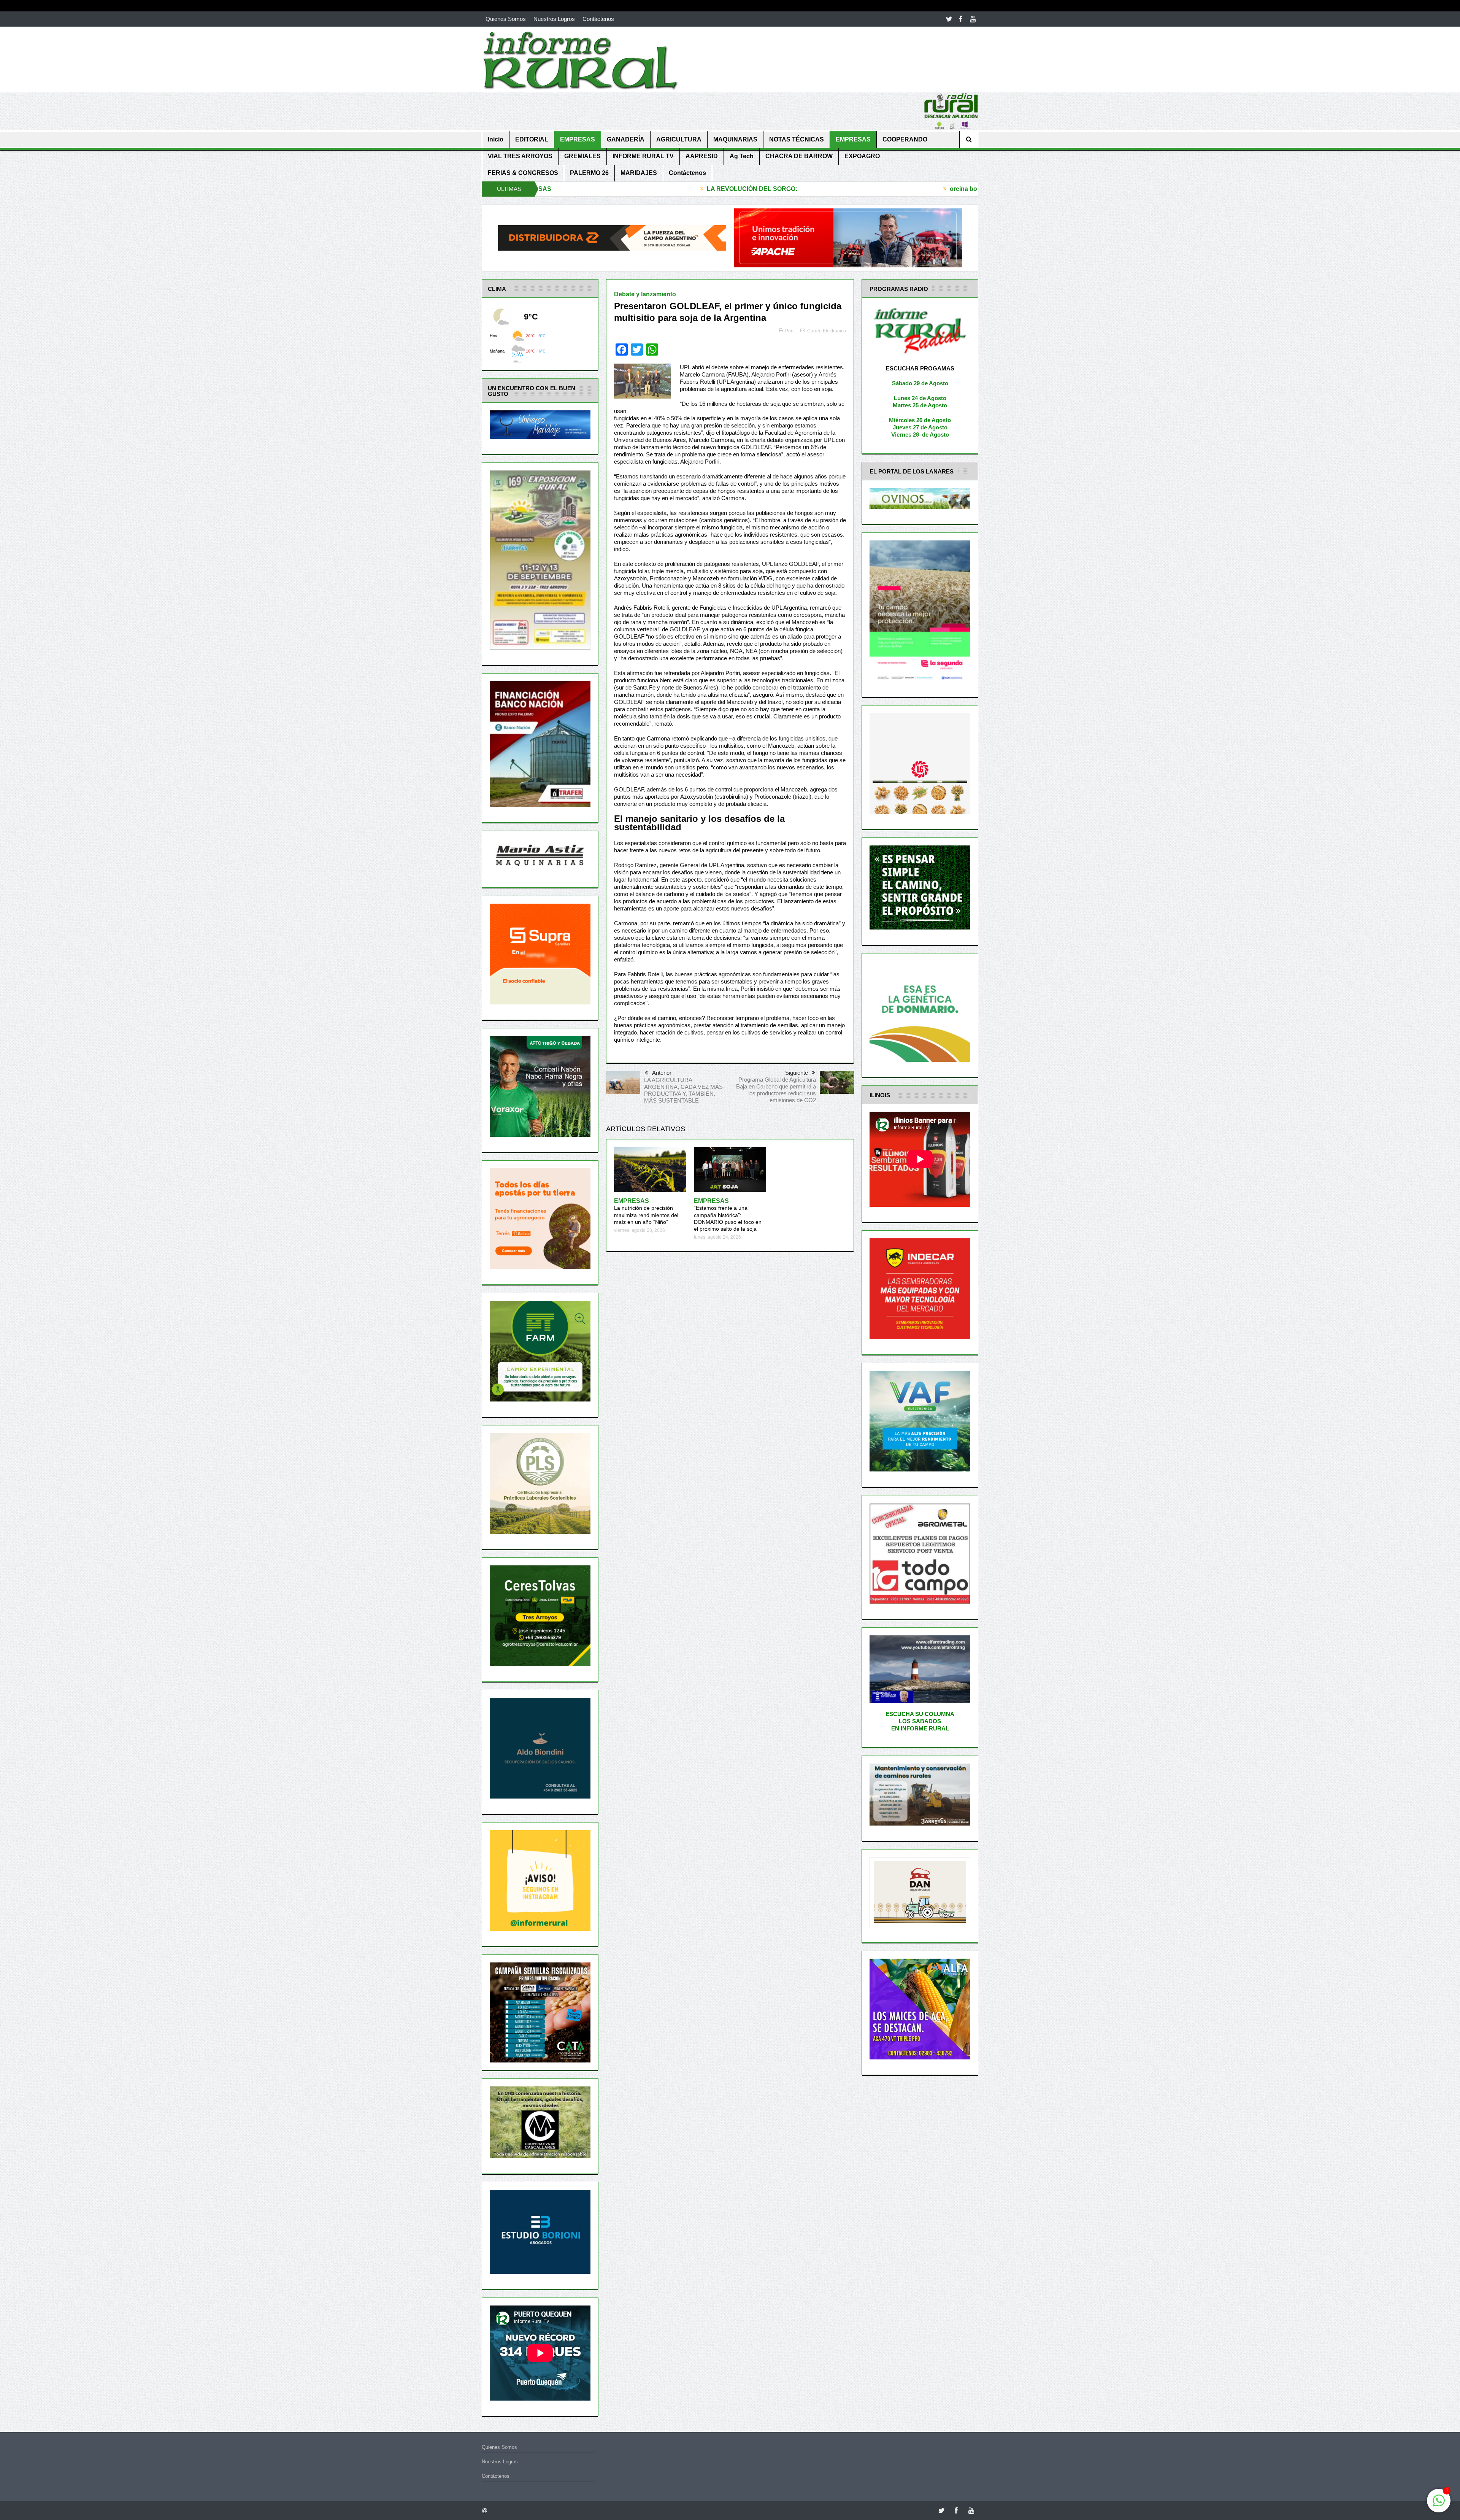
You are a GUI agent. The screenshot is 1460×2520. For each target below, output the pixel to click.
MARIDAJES (639, 173)
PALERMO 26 (589, 173)
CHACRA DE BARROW (799, 156)
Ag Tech (742, 156)
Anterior (662, 1073)
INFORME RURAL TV (643, 156)
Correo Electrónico (827, 331)
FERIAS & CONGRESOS (523, 173)
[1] (1439, 2505)
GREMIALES (582, 156)
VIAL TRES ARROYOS (520, 156)
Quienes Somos (506, 19)
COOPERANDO (905, 139)
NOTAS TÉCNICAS (797, 139)
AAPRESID (702, 156)
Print (790, 331)
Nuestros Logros (554, 19)
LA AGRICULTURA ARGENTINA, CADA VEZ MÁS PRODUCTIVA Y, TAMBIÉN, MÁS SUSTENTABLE (683, 1090)
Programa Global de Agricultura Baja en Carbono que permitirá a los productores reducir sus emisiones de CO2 (776, 1090)
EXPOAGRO (862, 156)
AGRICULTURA (679, 139)
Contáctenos (598, 19)
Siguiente (797, 1073)
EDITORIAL (532, 139)
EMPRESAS (578, 139)
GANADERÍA (626, 139)
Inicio (496, 139)
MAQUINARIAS (735, 139)
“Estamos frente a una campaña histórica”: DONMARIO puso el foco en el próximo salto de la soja (728, 1215)
